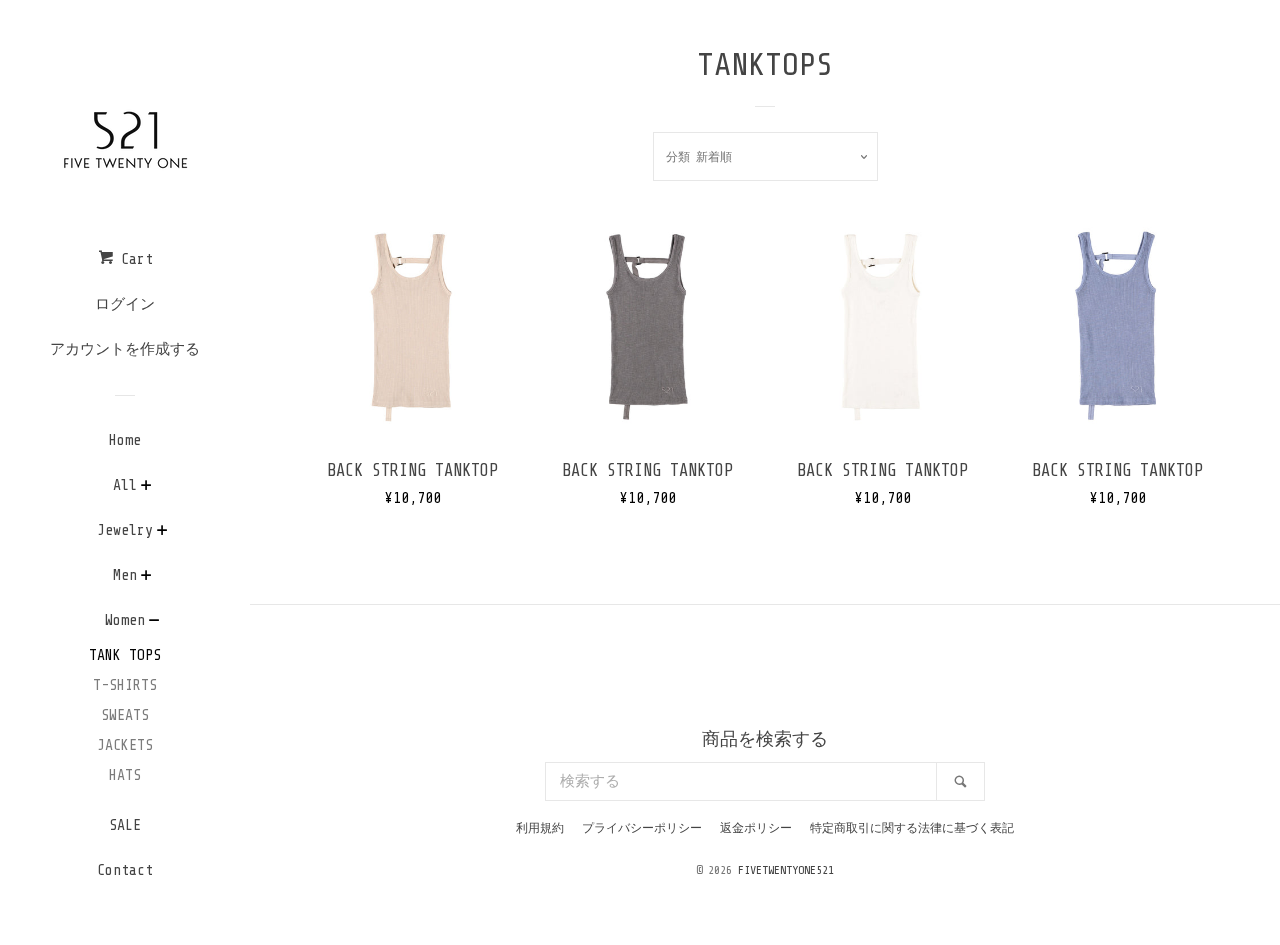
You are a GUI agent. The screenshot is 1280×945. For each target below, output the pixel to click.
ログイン (125, 304)
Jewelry (125, 530)
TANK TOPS (125, 655)
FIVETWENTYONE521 (786, 870)
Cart (133, 259)
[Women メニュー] (154, 623)
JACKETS (125, 745)
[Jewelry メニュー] (162, 533)
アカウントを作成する (125, 349)
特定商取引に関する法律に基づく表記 (912, 828)
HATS (125, 775)
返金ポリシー (756, 828)
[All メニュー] (146, 488)
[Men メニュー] (146, 578)
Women (125, 620)
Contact (125, 870)
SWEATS (125, 715)
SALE (125, 825)
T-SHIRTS (125, 685)
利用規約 (540, 828)
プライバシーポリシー (642, 828)
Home (125, 440)
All (125, 485)
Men (125, 575)
